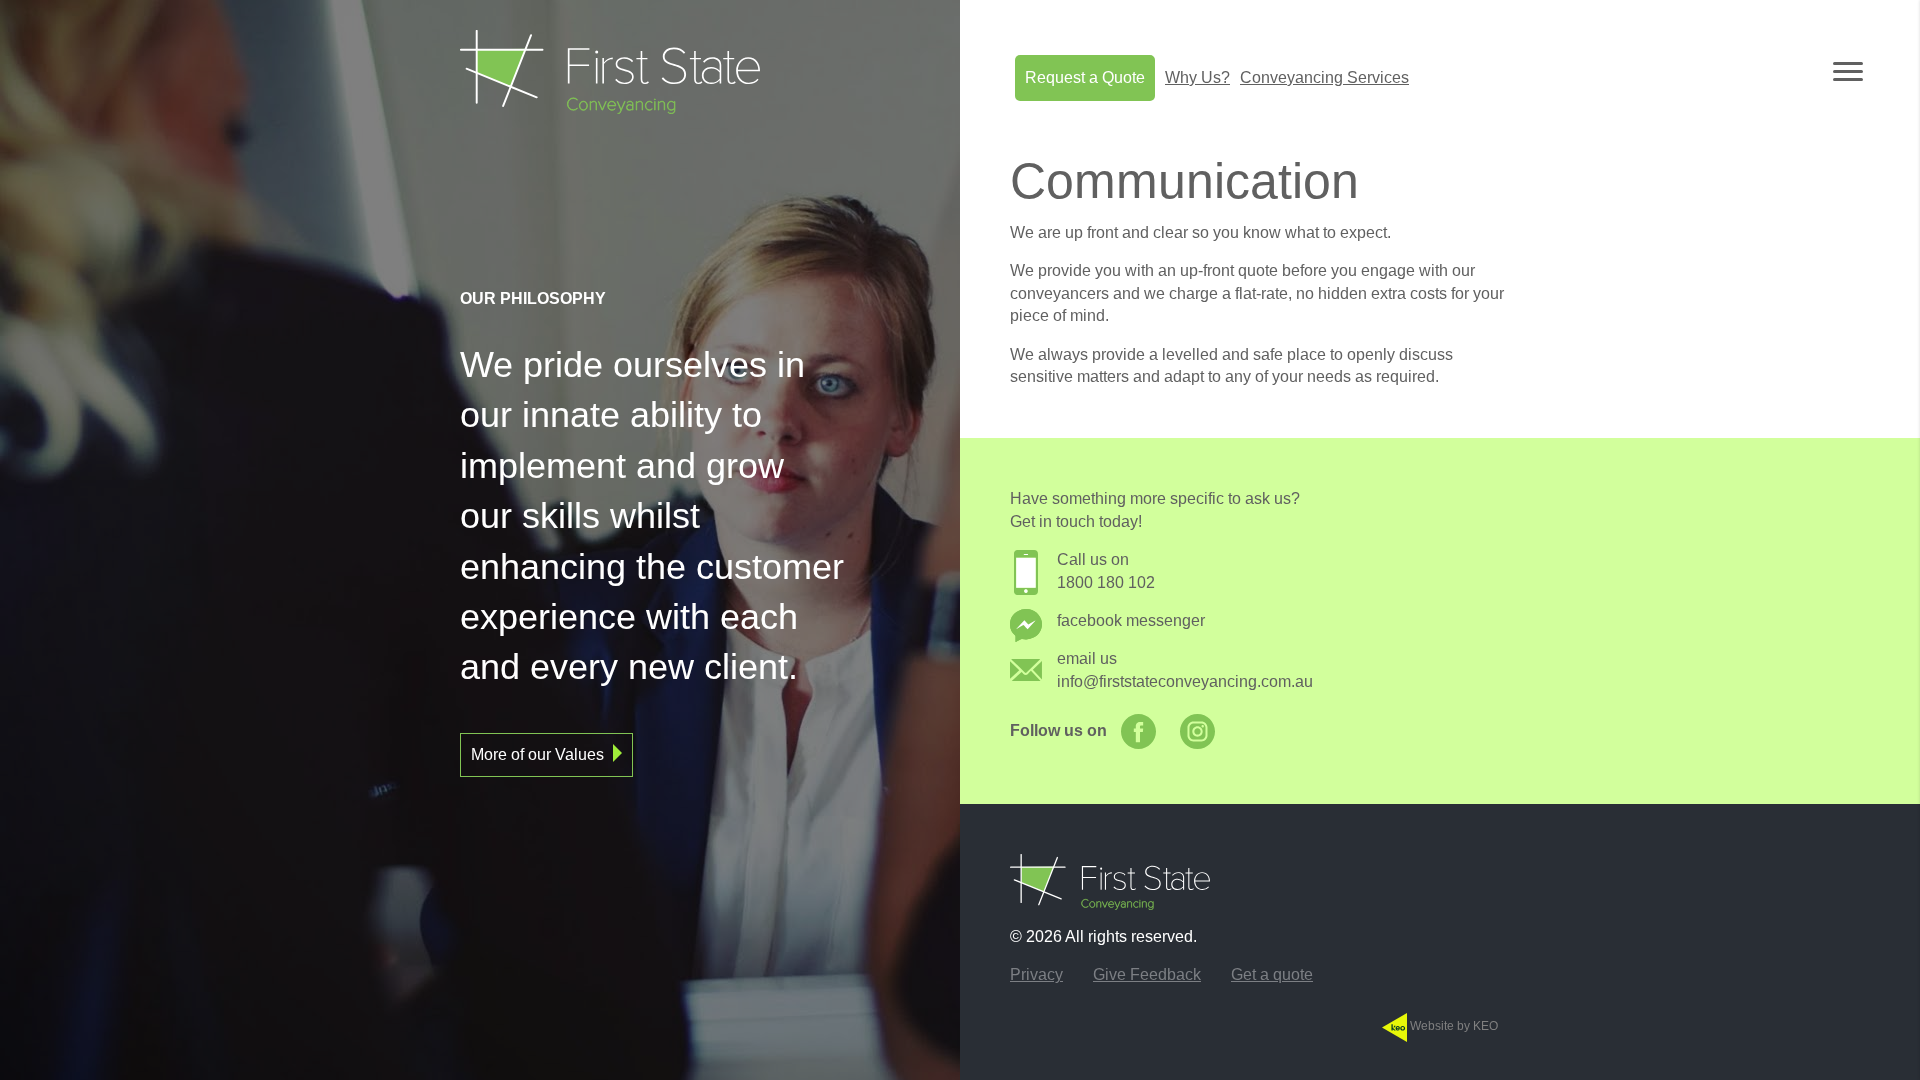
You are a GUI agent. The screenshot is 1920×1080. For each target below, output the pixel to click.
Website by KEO (1452, 1026)
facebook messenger (1131, 620)
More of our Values (537, 754)
